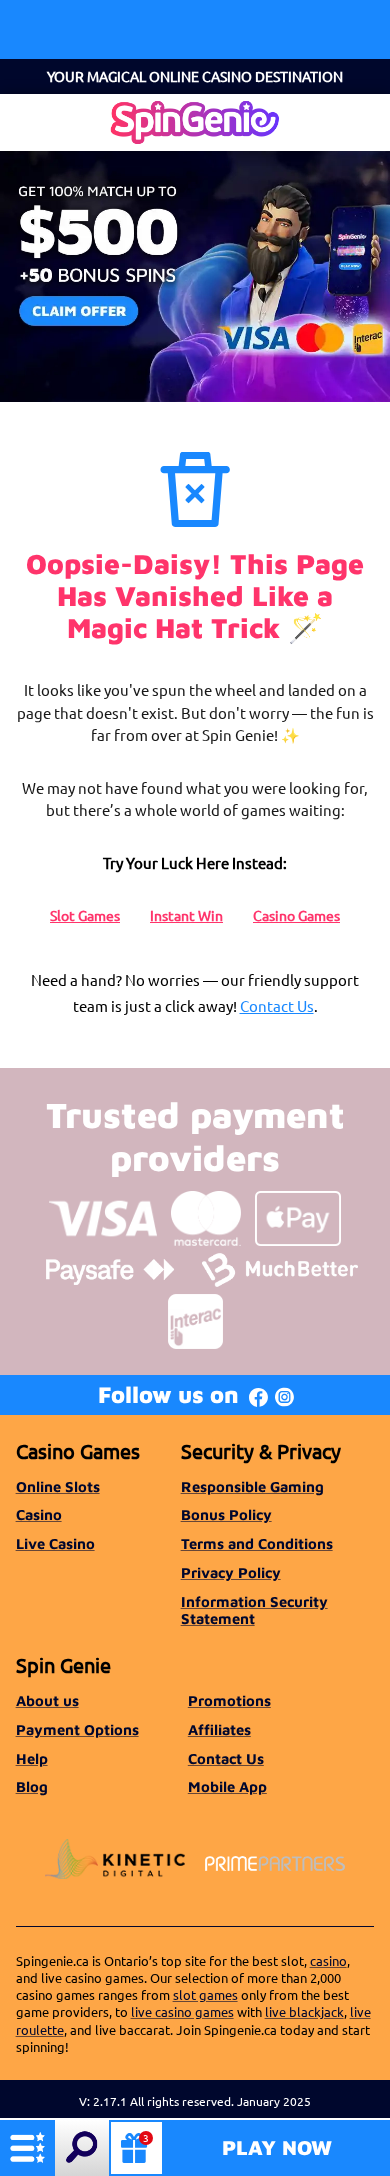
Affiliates (219, 1729)
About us (47, 1700)
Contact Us (277, 1005)
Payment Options (77, 1729)
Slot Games (85, 915)
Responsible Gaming (252, 1486)
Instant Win (186, 915)
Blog (32, 1786)
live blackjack (304, 2011)
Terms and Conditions (257, 1543)
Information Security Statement (254, 1610)
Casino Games (296, 915)
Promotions (229, 1700)
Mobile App (227, 1786)
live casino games (182, 2011)
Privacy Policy (231, 1572)
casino (328, 1960)
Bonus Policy (226, 1514)
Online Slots (58, 1486)
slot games (205, 1994)
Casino (39, 1514)
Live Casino (55, 1543)
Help (32, 1758)
